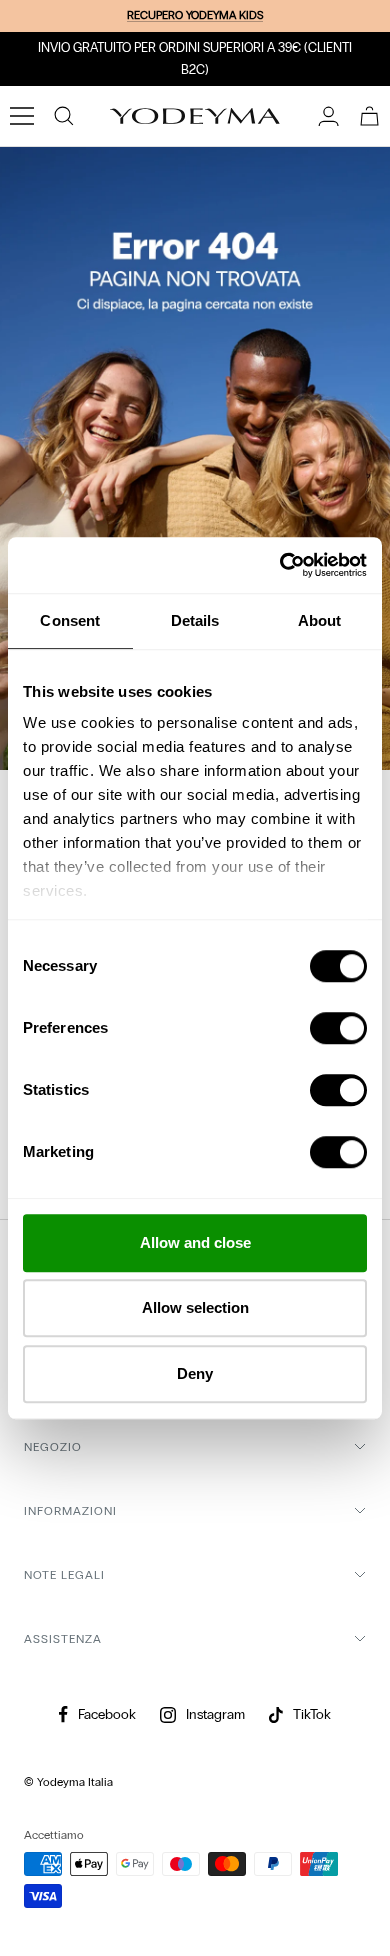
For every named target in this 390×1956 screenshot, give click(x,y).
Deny (195, 1373)
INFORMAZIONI (70, 1511)
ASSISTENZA (63, 1639)
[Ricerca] (64, 116)
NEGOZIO (53, 1447)
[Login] (328, 116)
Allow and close (195, 1242)
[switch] (338, 1028)
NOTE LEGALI (64, 1575)
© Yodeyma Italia (68, 1782)
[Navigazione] (22, 116)
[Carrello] (369, 116)
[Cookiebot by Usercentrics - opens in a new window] (280, 565)
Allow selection (195, 1307)
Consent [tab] (70, 620)
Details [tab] (195, 620)
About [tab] (320, 620)
